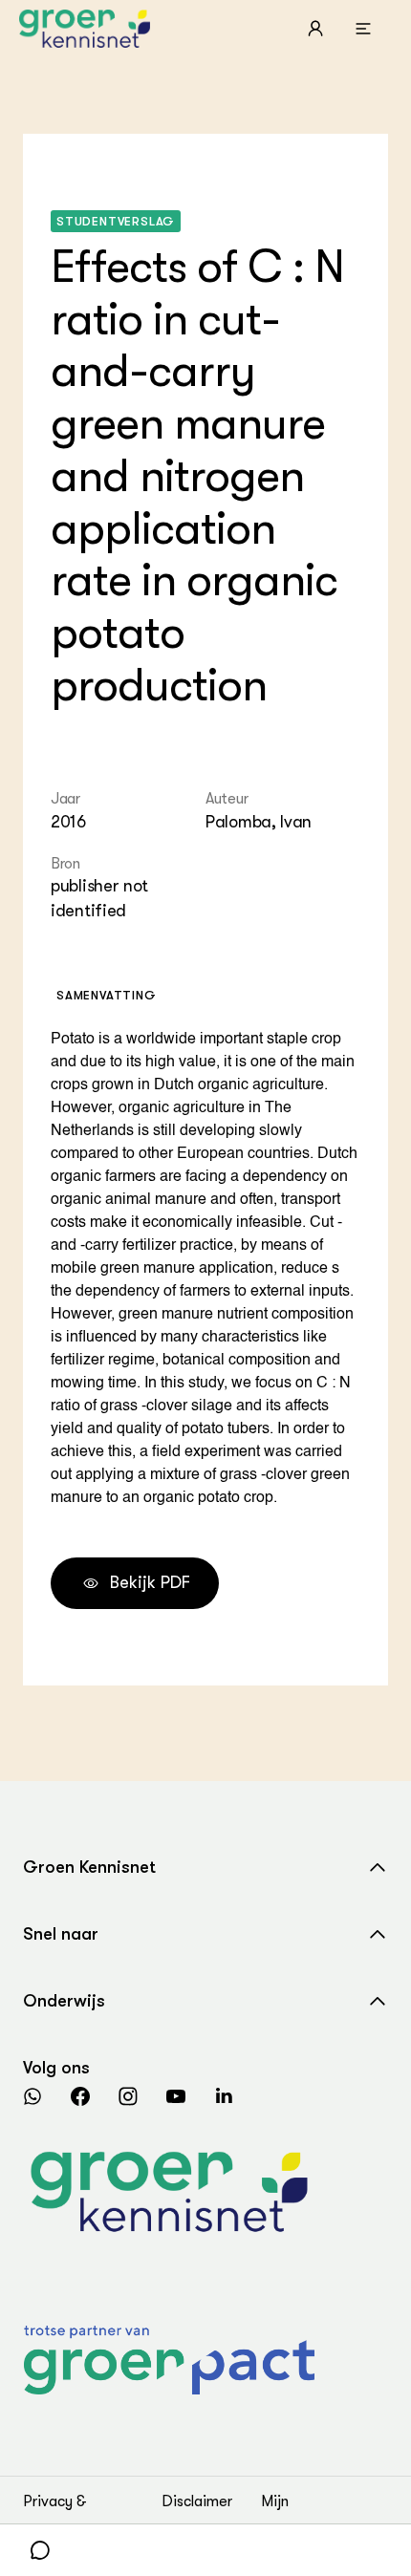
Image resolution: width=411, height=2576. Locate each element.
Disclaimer (197, 2501)
